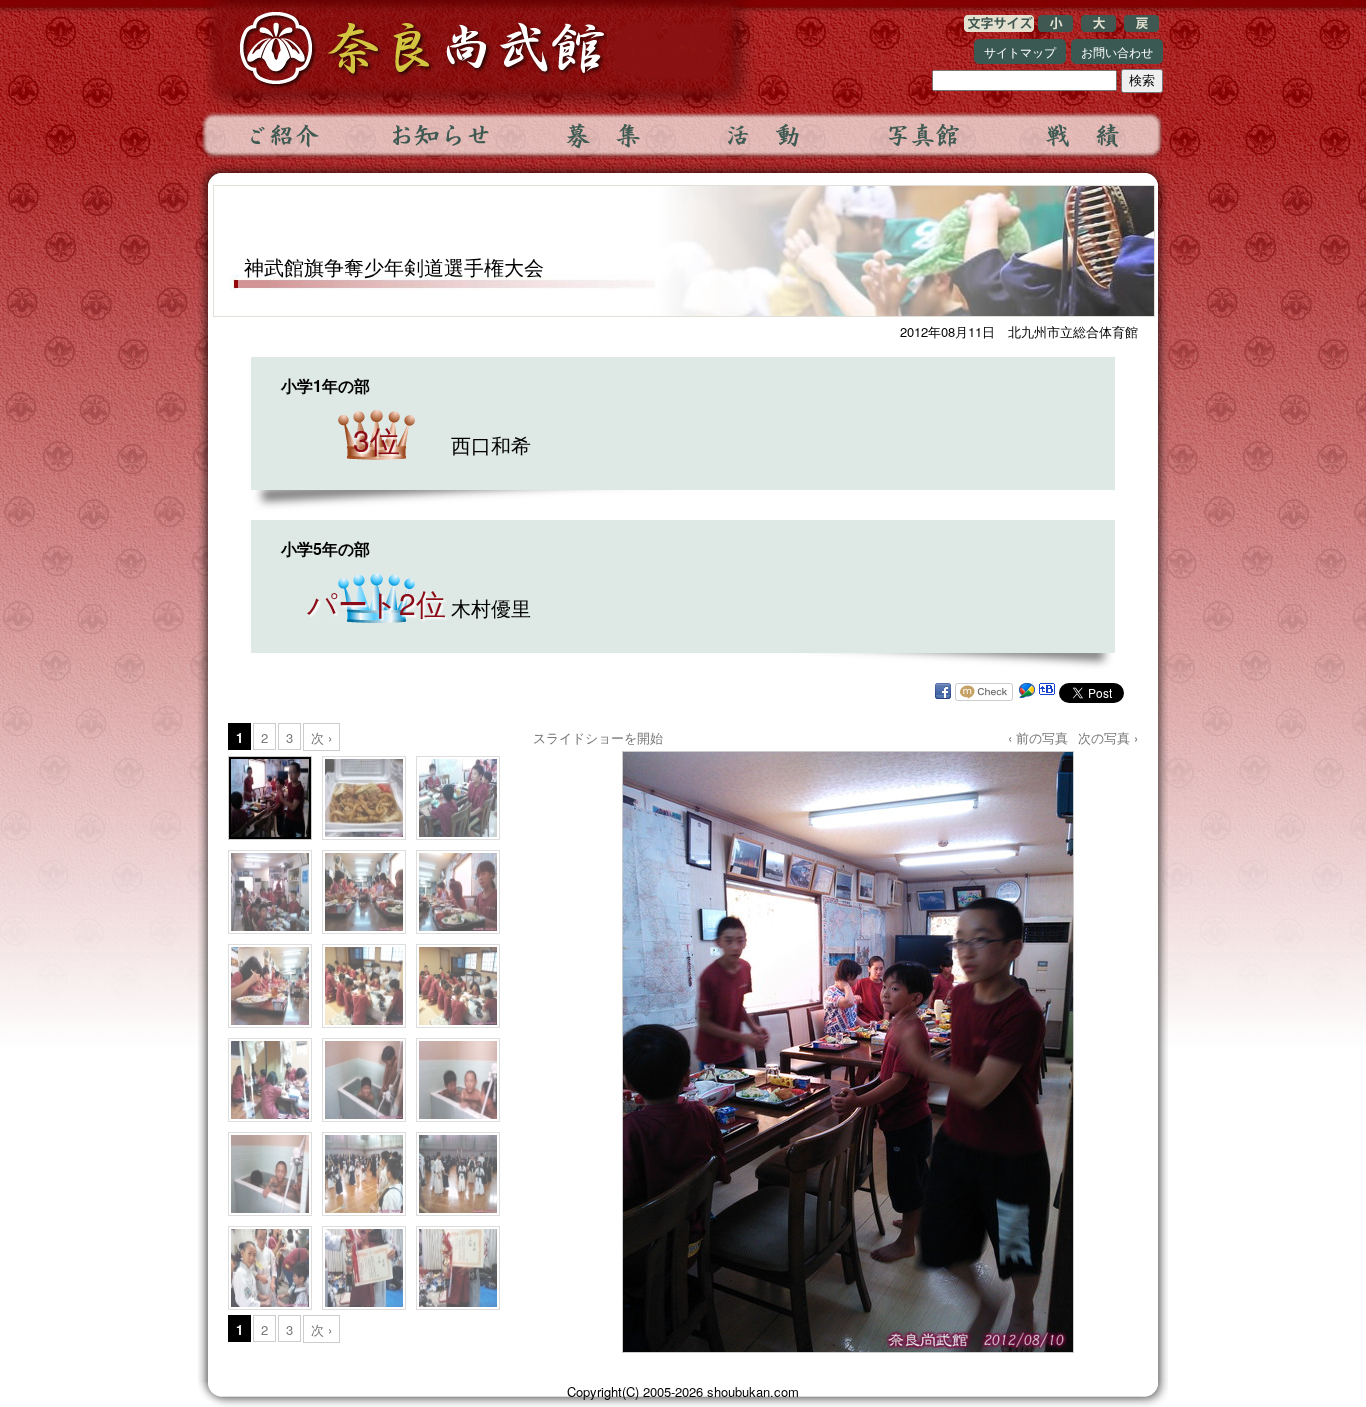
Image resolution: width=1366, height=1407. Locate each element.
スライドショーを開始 (598, 737)
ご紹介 (282, 135)
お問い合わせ (1117, 51)
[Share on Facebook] (943, 692)
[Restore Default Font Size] (1141, 26)
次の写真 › (1108, 737)
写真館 (922, 135)
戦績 (1082, 135)
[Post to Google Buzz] (1027, 692)
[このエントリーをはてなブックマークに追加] (1047, 692)
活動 (762, 135)
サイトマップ (1020, 51)
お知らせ (442, 135)
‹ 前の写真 (1038, 737)
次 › (321, 737)
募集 (602, 135)
